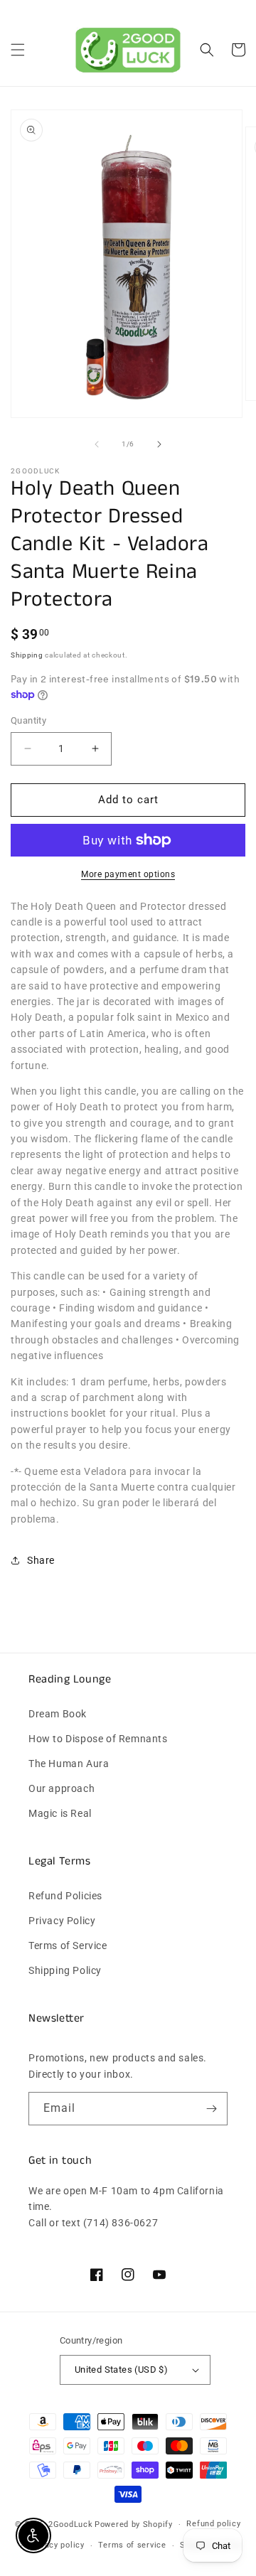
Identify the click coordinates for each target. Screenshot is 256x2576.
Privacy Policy (62, 1921)
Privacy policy (57, 2545)
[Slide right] (159, 444)
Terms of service (132, 2545)
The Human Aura (69, 1764)
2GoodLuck (70, 2524)
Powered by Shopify (134, 2524)
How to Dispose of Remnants (98, 1739)
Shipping (27, 655)
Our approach (62, 1788)
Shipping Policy (65, 1970)
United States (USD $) (121, 2370)
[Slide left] (97, 444)
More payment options (128, 874)
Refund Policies (65, 1896)
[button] (18, 50)
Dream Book (58, 1714)
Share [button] (41, 1560)
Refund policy (213, 2524)
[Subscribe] (211, 2109)
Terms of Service (68, 1946)
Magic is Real (60, 1813)
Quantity (28, 720)
